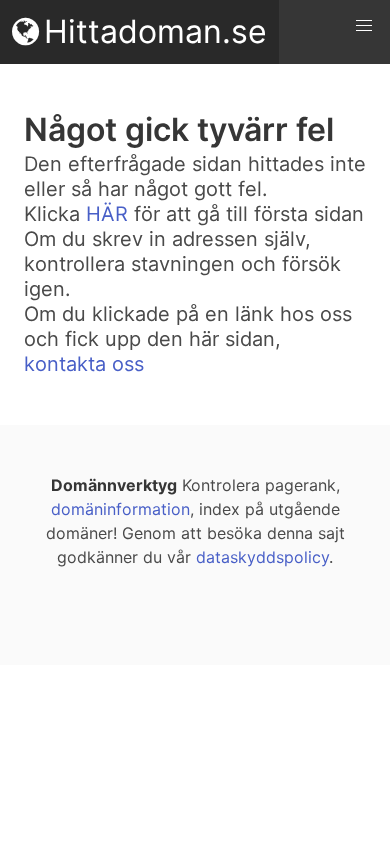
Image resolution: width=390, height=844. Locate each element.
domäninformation (120, 509)
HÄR (107, 214)
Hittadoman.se (155, 31)
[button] (364, 26)
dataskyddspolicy (262, 557)
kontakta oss (84, 364)
